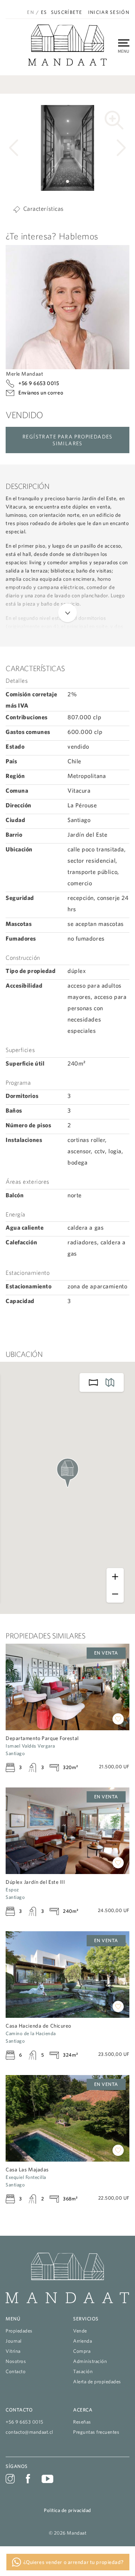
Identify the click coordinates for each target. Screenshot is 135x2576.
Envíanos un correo (41, 393)
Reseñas (82, 2422)
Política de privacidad (67, 2510)
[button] (61, 182)
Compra (82, 2351)
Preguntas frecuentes (96, 2432)
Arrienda (82, 2341)
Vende (80, 2331)
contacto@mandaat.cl (29, 2432)
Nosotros (16, 2361)
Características (43, 209)
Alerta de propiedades (97, 2382)
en (31, 12)
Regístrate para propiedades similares (67, 440)
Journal (14, 2341)
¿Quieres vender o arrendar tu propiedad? (72, 2562)
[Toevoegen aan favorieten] (118, 1719)
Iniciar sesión (109, 12)
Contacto (16, 2371)
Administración (90, 2361)
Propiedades (19, 2331)
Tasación (83, 2371)
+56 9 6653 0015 (39, 383)
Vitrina (13, 2351)
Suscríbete (67, 12)
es (44, 12)
